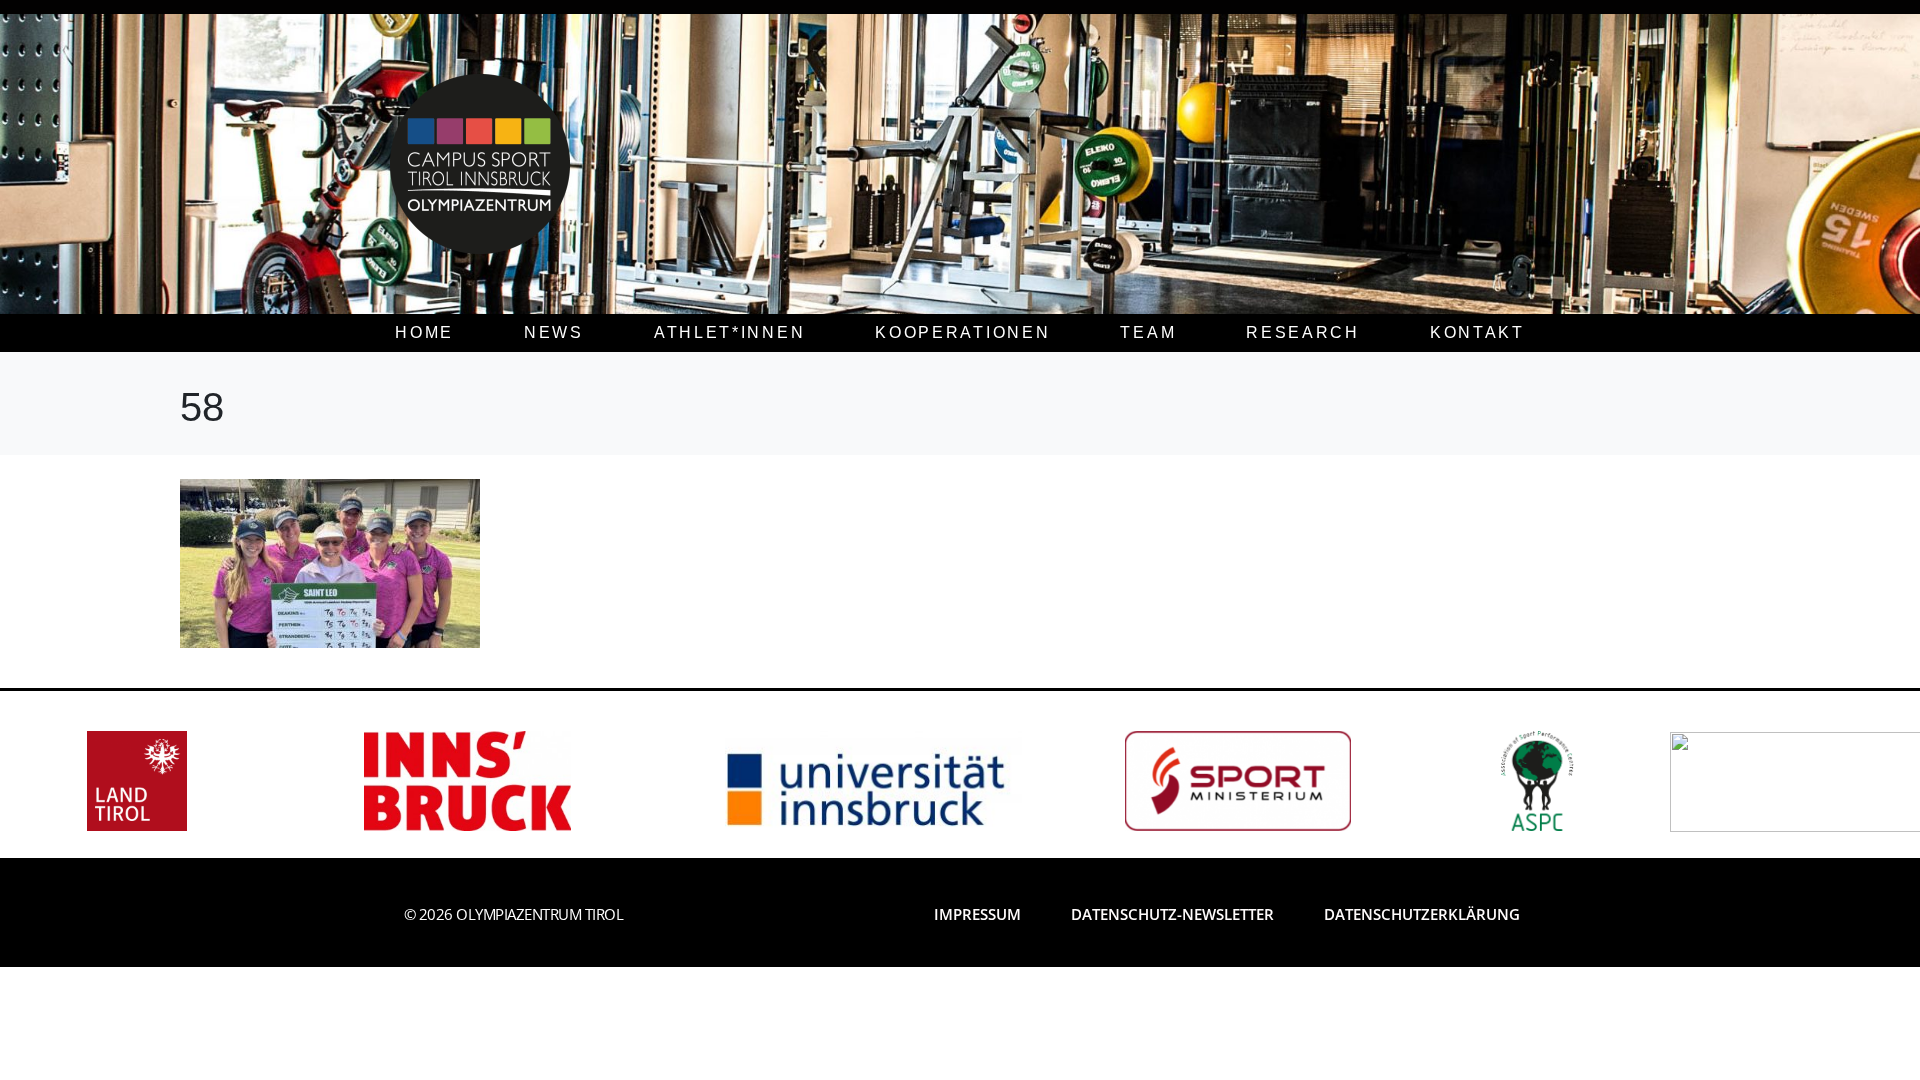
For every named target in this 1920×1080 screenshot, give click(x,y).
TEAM (1148, 332)
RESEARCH (1303, 332)
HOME (424, 332)
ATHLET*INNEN (729, 332)
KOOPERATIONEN (962, 332)
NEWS (554, 332)
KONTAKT (1477, 332)
